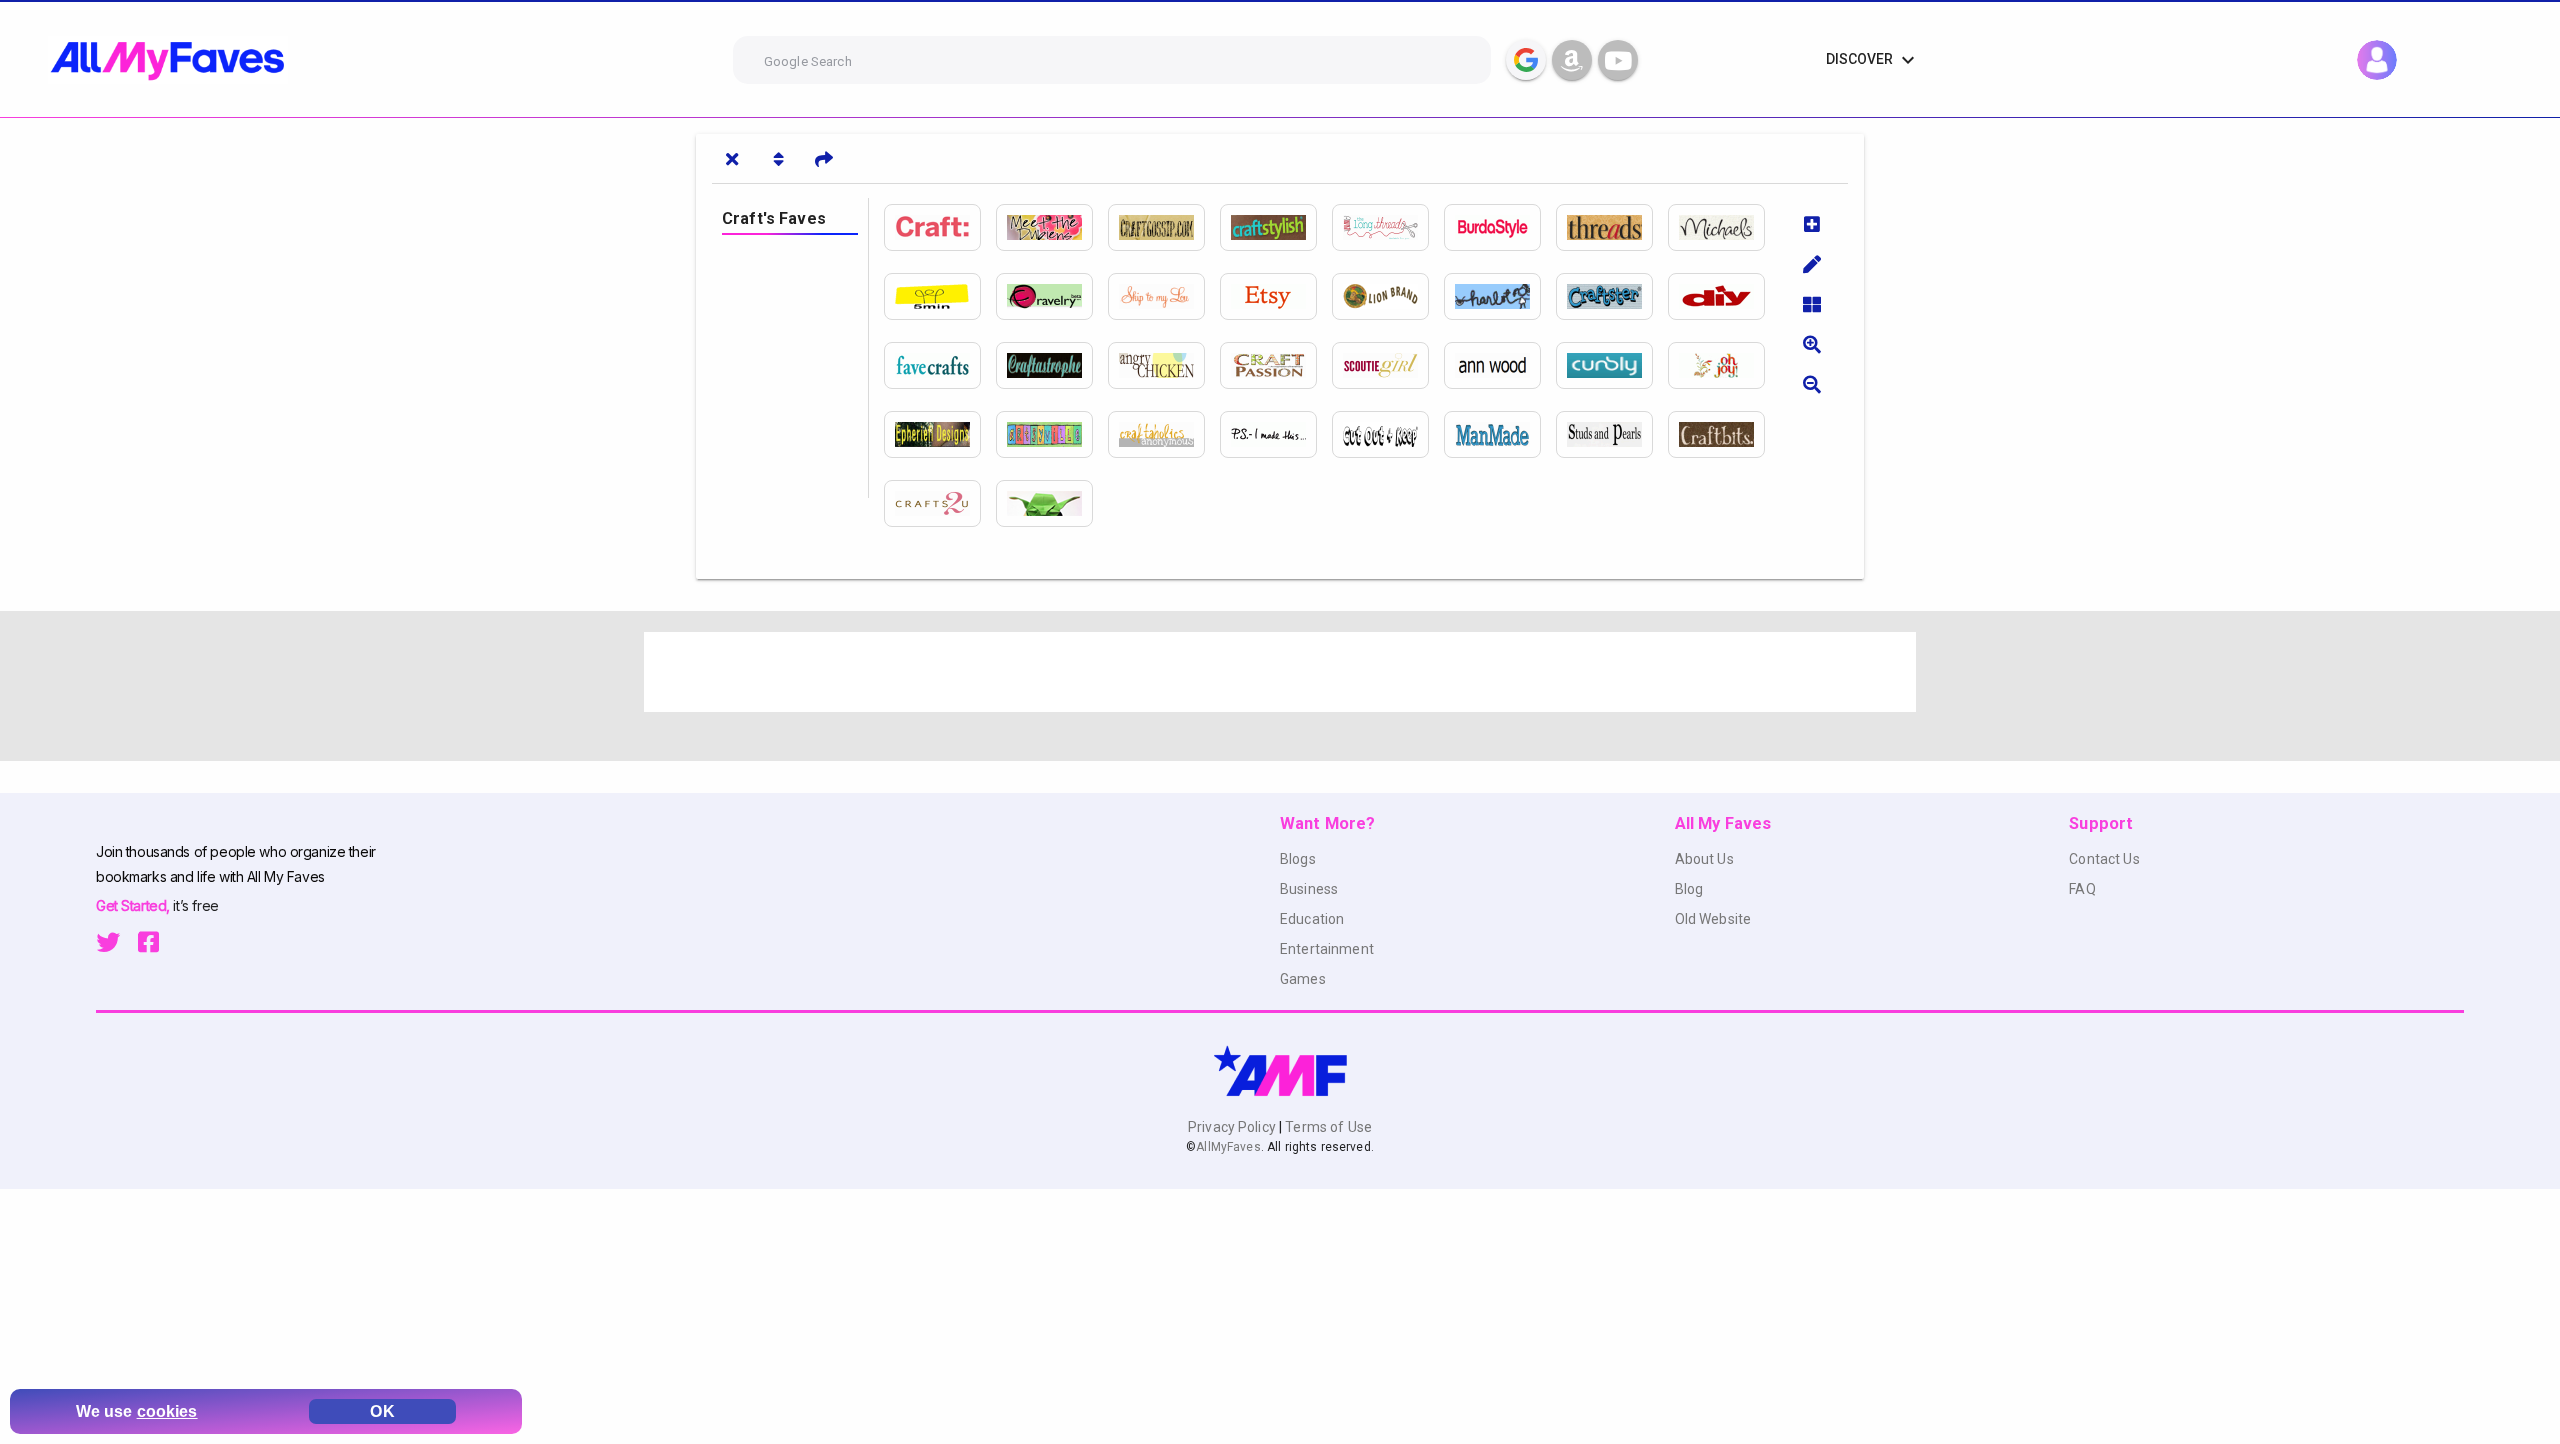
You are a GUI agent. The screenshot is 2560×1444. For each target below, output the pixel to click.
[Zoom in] (1812, 344)
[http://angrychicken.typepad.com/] (1164, 365)
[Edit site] (1812, 264)
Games (1303, 979)
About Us (1704, 859)
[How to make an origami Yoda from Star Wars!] (1052, 503)
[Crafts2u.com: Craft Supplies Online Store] (940, 503)
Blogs (1298, 859)
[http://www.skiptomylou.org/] (1164, 296)
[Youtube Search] (1618, 60)
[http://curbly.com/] (1612, 365)
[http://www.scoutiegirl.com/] (1388, 365)
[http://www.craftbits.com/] (1724, 434)
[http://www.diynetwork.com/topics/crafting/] (1724, 296)
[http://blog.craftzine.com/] (940, 227)
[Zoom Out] (1812, 384)
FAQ (2082, 889)
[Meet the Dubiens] (1052, 227)
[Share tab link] (824, 159)
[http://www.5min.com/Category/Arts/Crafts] (940, 296)
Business (1309, 889)
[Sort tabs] (778, 159)
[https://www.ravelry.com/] (1052, 296)
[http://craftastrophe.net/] (1052, 365)
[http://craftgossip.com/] (1164, 227)
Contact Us (2104, 859)
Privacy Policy (1233, 1127)
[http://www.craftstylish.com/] (1276, 227)
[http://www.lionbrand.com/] (1388, 296)
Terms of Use (1327, 1127)
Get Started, (134, 905)
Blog (1689, 889)
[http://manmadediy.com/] (1500, 434)
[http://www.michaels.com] (1724, 227)
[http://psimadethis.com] (1276, 434)
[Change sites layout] (1812, 304)
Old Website (1713, 919)
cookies (167, 1411)
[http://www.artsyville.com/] (1052, 434)
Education (1312, 919)
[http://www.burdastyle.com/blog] (1500, 227)
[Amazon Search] (1572, 60)
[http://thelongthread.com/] (1388, 227)
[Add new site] (1812, 224)
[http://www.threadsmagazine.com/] (1612, 227)
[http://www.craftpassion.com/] (1276, 365)
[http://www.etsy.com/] (1276, 296)
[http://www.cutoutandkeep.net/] (1388, 434)
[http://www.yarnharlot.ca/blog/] (1500, 296)
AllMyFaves (1228, 1147)
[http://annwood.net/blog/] (1500, 365)
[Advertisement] (1244, 672)
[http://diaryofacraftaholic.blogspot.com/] (1164, 434)
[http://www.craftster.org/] (1612, 296)
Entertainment (1327, 949)
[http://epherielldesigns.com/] (940, 434)
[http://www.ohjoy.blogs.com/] (1724, 365)
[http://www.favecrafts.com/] (940, 365)
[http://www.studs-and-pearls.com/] (1612, 434)
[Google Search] (1526, 60)
